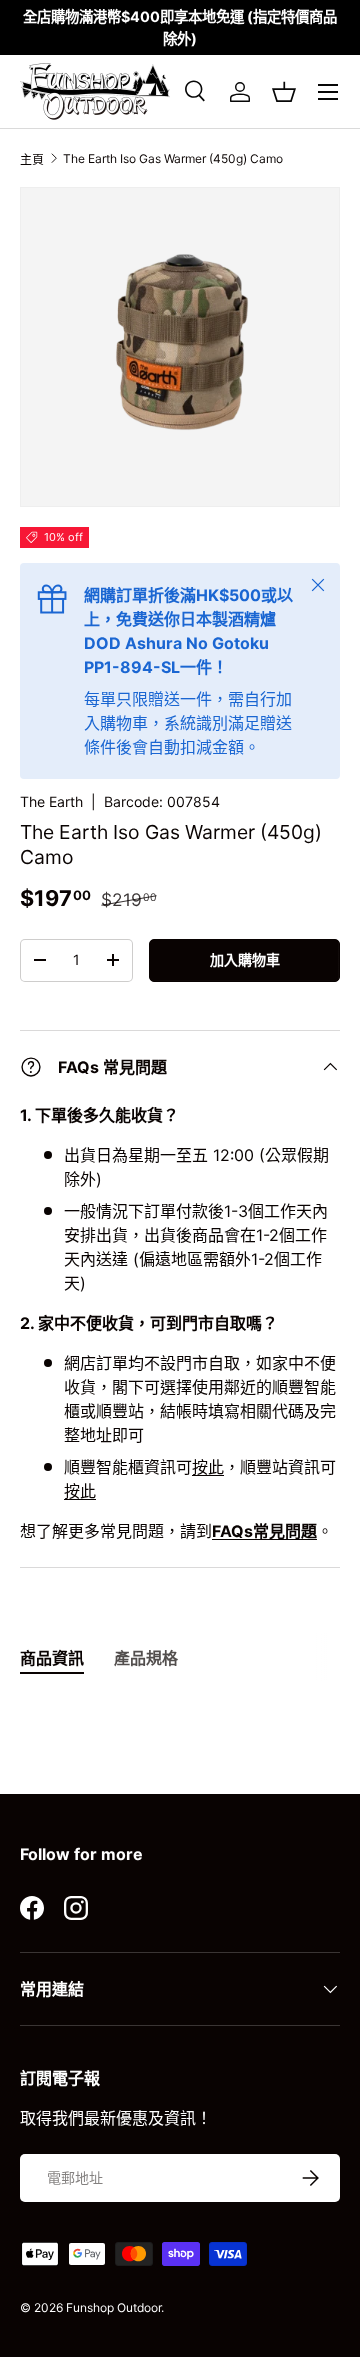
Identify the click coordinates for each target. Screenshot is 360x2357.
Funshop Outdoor (113, 2307)
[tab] (52, 1657)
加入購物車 (245, 959)
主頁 (32, 159)
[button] (284, 92)
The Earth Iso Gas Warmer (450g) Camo (173, 158)
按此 (208, 1467)
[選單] (328, 92)
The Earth (51, 801)
